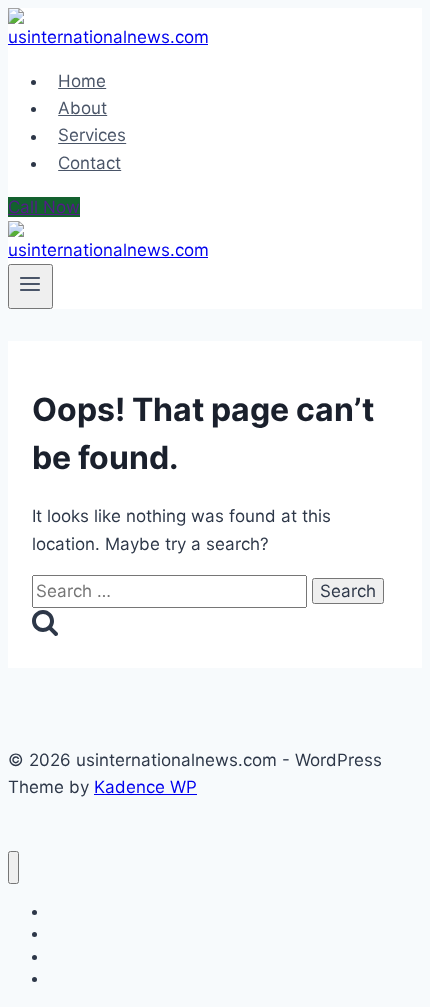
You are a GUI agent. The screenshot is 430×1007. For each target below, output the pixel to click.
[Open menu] (30, 286)
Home (82, 81)
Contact (89, 163)
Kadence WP (145, 787)
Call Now (44, 207)
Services (92, 136)
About (82, 108)
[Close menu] (13, 867)
